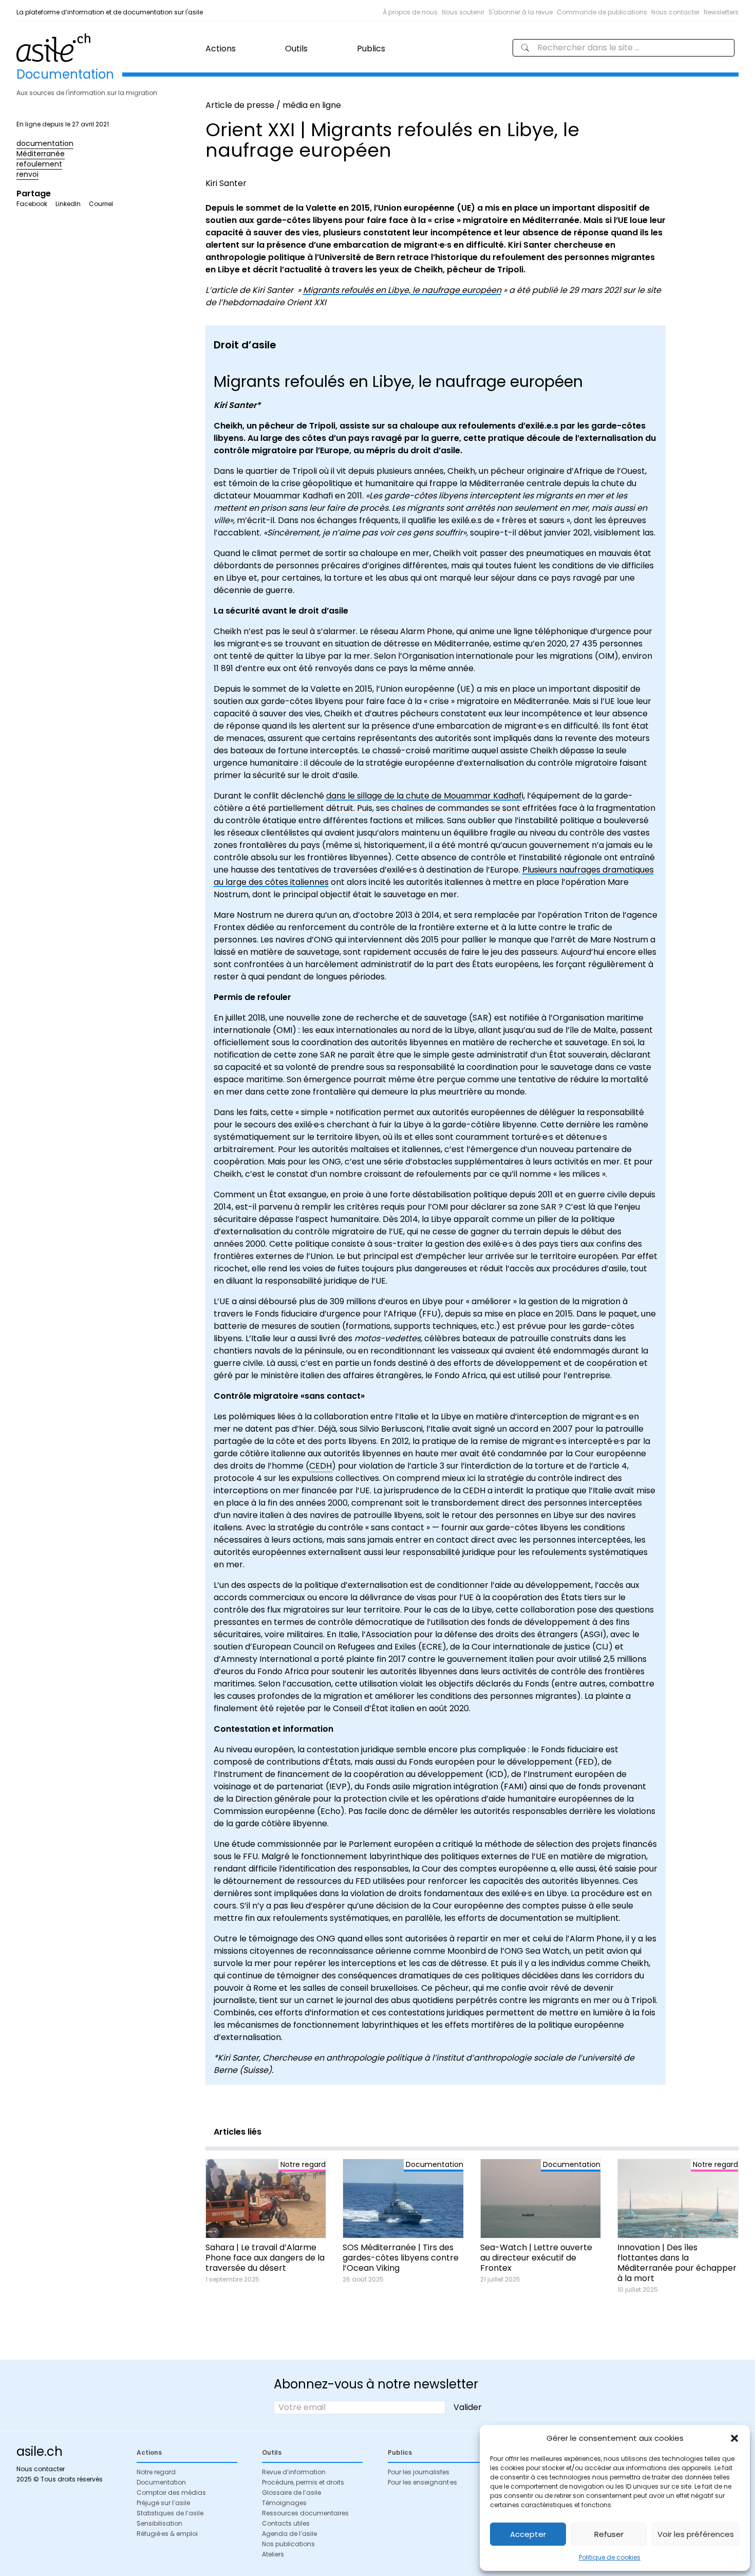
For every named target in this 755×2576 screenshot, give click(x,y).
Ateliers (273, 2554)
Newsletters (721, 12)
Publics (371, 49)
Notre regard (156, 2472)
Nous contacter (675, 12)
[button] (734, 2438)
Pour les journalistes (419, 2472)
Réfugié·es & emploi (167, 2534)
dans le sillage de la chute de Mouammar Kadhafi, (426, 796)
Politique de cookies (610, 2557)
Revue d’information (294, 2472)
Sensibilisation (159, 2523)
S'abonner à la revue (521, 12)
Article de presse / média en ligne (273, 105)
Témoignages (284, 2503)
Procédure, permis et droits (303, 2482)
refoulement (39, 164)
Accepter (528, 2534)
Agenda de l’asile (289, 2534)
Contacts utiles (286, 2523)
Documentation (161, 2482)
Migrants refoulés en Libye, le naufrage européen (402, 290)
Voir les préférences (696, 2534)
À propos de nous (410, 12)
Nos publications (288, 2544)
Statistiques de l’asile (170, 2513)
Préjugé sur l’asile (163, 2503)
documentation (45, 143)
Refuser (609, 2534)
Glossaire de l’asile (291, 2492)
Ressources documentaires (305, 2513)
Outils (296, 49)
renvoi (27, 174)
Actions (221, 49)
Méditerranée (41, 154)
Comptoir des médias (171, 2492)
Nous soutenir (463, 12)
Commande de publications (602, 12)
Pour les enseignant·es (422, 2482)
